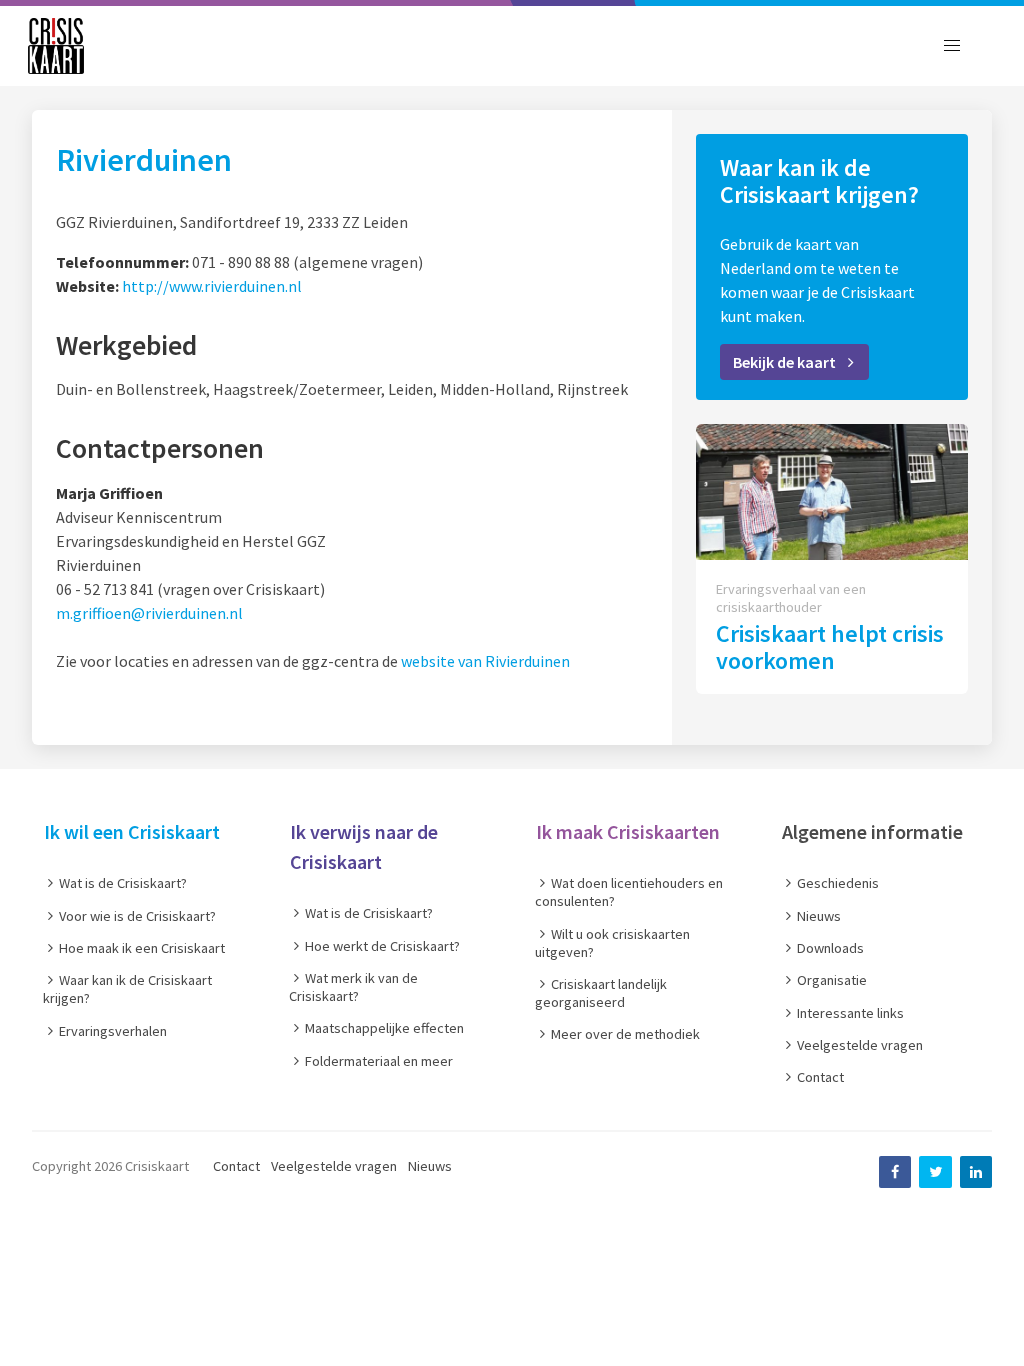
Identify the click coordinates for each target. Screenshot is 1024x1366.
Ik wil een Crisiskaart (132, 831)
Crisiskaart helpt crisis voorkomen (830, 647)
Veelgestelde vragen (334, 1166)
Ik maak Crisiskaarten (628, 831)
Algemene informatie (872, 831)
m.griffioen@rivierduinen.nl (149, 613)
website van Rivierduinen (485, 661)
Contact (236, 1166)
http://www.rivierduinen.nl (212, 286)
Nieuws (430, 1166)
